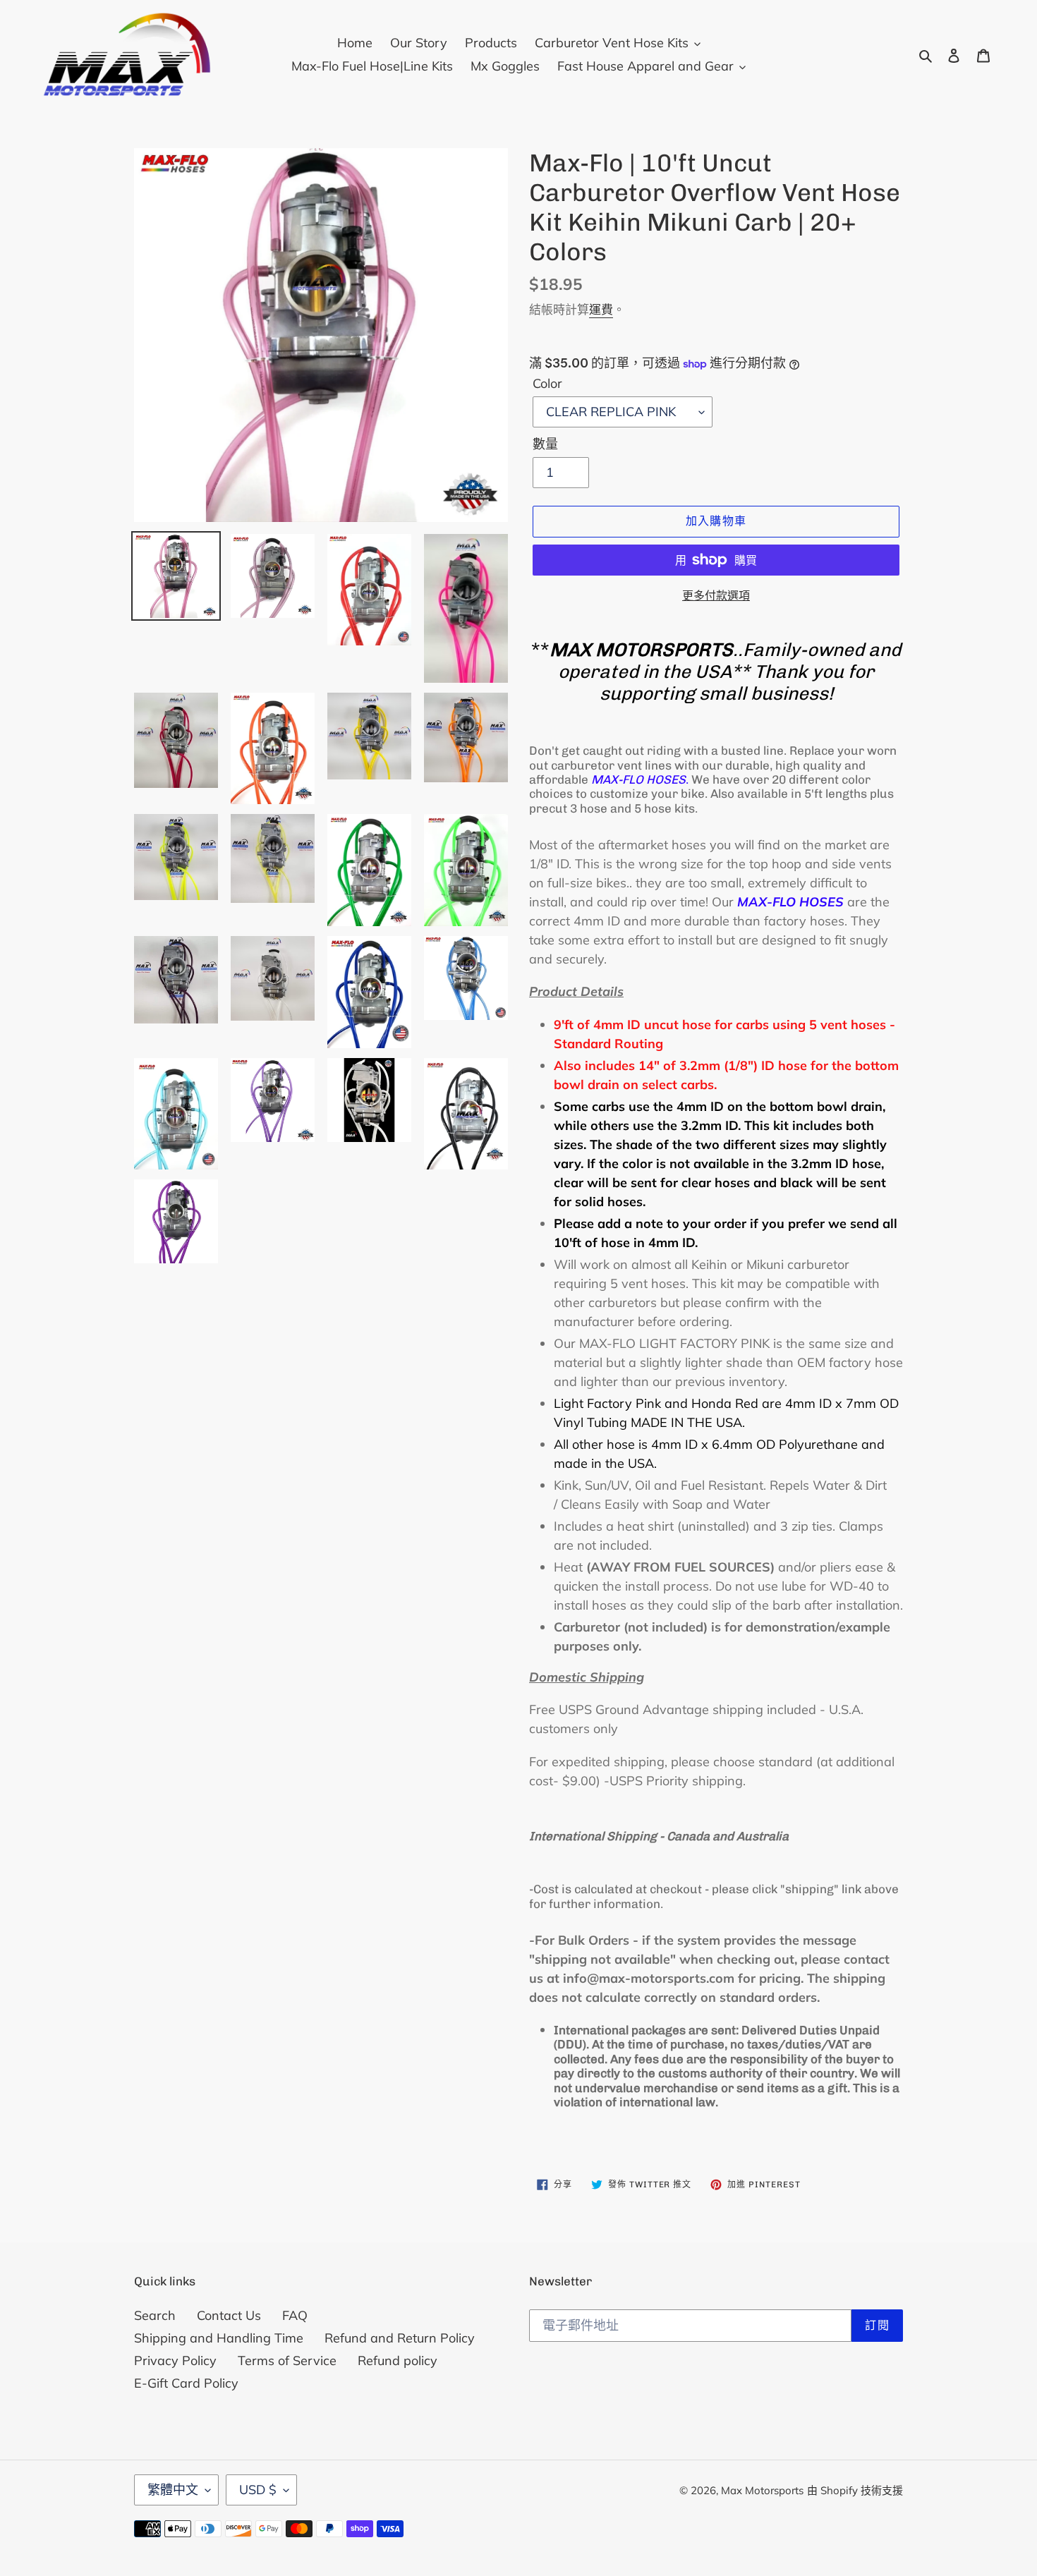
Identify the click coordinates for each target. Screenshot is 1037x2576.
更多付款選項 (716, 595)
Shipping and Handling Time (219, 2338)
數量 (545, 444)
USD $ (258, 2490)
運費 (601, 309)
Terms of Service (287, 2361)
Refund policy (398, 2361)
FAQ (295, 2315)
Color (547, 383)
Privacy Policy (175, 2361)
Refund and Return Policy (400, 2338)
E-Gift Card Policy (186, 2383)
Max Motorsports (762, 2490)
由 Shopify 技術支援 (855, 2490)
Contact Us (229, 2315)
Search (155, 2315)
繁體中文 (173, 2490)
